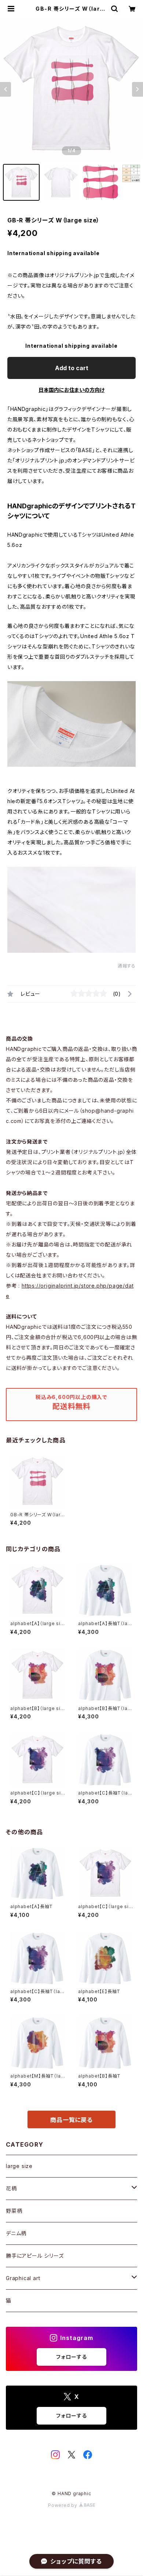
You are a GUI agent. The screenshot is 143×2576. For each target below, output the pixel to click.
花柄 (11, 2188)
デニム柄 (16, 2233)
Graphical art (23, 2278)
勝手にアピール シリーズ (35, 2256)
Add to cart (72, 368)
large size (19, 2166)
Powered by (63, 2505)
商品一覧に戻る (71, 2120)
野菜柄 (14, 2211)
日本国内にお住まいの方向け (71, 390)
